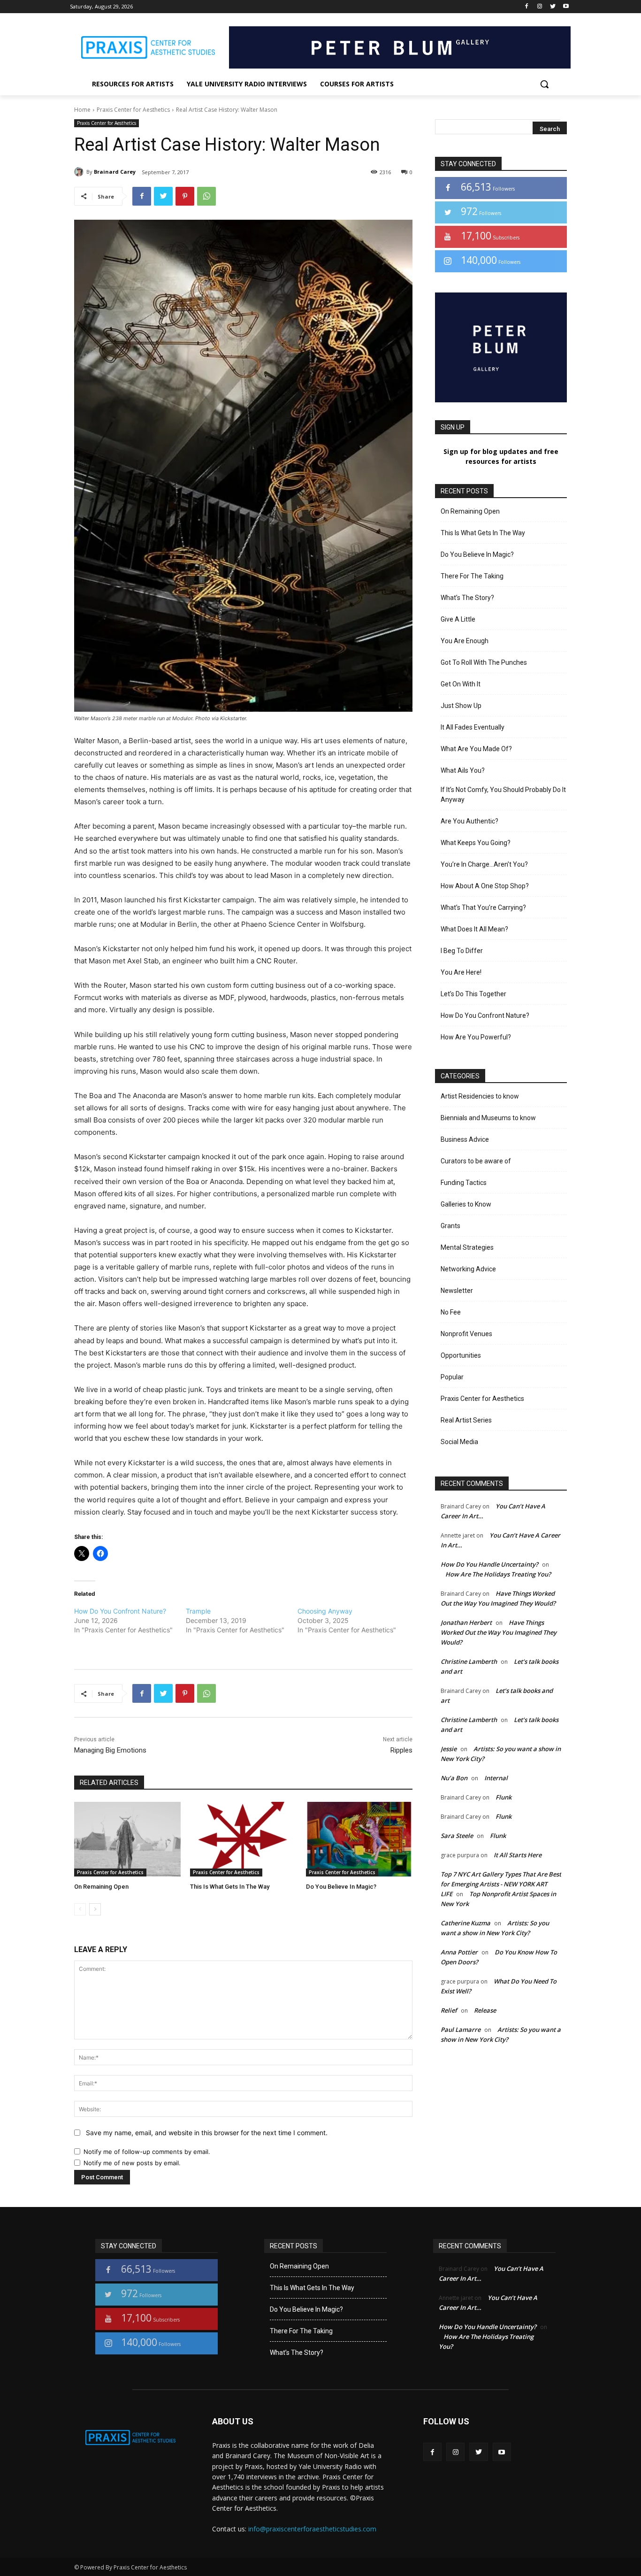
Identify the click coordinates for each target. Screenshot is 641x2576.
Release (485, 2010)
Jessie (449, 1749)
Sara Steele (457, 1836)
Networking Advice (468, 1269)
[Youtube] (566, 7)
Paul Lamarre (461, 2030)
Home (82, 110)
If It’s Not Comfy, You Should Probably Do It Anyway (503, 795)
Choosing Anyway (325, 1611)
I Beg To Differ (462, 951)
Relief (449, 2010)
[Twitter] (553, 7)
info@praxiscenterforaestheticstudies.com (312, 2529)
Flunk (504, 1797)
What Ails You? (463, 770)
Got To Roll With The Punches (484, 662)
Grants (450, 1226)
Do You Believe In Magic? (341, 1887)
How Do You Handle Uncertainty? (489, 1564)
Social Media (459, 1442)
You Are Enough (465, 641)
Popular (452, 1377)
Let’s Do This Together (473, 994)
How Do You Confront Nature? (120, 1611)
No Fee (451, 1312)
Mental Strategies (467, 1247)
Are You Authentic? (469, 821)
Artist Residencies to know (480, 1096)
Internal (496, 1778)
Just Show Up (461, 706)
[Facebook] (527, 7)
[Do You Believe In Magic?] (359, 1839)
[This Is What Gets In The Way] (243, 1839)
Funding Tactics (464, 1183)
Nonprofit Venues (466, 1334)
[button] (544, 84)
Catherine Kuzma (465, 1923)
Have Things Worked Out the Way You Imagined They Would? (499, 1632)
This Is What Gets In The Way (230, 1887)
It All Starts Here (518, 1855)
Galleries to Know (466, 1204)
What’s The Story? (467, 598)
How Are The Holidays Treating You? (498, 1574)
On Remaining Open (101, 1887)
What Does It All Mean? (474, 929)
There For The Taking (472, 576)
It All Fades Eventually (473, 727)
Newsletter (457, 1291)
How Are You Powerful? (476, 1037)
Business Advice (465, 1139)
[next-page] (95, 1909)
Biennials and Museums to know (488, 1118)
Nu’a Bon (454, 1778)
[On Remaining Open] (127, 1839)
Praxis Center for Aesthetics (133, 110)
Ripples (401, 1750)
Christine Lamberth (469, 1661)
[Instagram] (540, 7)
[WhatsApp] (206, 196)
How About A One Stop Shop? (485, 886)
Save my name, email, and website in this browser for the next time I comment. (207, 2133)
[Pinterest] (185, 196)
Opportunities (461, 1355)
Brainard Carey (115, 172)
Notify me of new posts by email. (132, 2163)
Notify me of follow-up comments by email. (147, 2152)
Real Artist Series (466, 1420)
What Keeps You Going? (476, 843)
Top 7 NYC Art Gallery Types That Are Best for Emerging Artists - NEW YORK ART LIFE (501, 1884)
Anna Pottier (459, 1952)
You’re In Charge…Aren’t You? (484, 864)
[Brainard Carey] (80, 172)
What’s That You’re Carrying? (483, 907)
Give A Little (458, 619)
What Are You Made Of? (476, 749)
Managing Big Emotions (110, 1750)
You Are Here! (461, 972)
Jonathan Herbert (466, 1622)
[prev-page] (80, 1909)
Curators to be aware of (476, 1161)
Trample (198, 1611)
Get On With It (461, 684)
